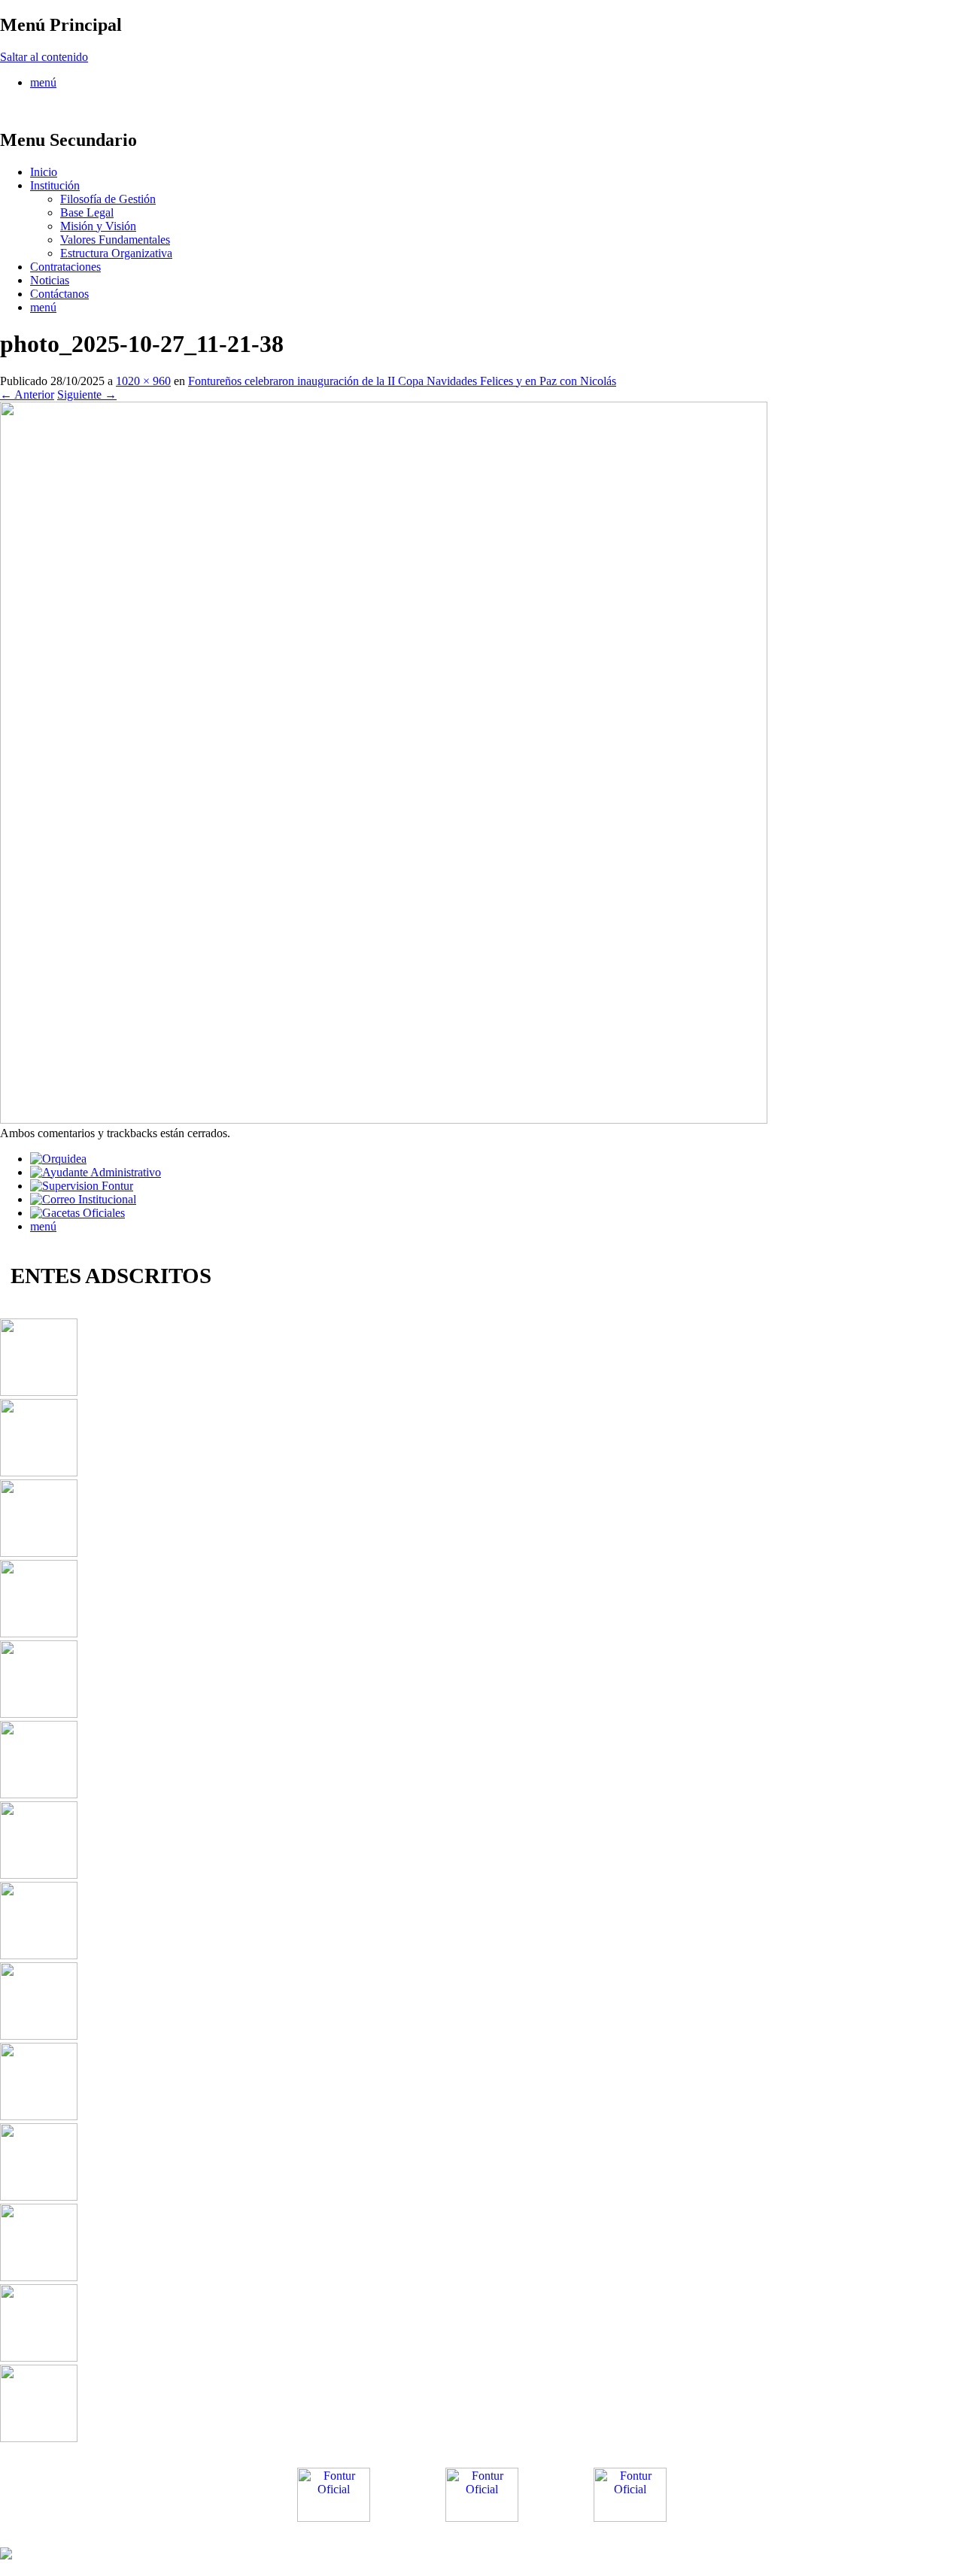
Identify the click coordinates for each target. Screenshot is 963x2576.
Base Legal (87, 212)
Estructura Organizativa (116, 253)
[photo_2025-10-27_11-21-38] (384, 1120)
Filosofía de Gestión (108, 199)
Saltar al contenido (44, 57)
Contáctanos (59, 294)
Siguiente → (87, 394)
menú (43, 82)
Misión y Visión (98, 226)
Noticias (50, 280)
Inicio (44, 172)
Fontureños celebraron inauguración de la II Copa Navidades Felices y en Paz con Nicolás (402, 381)
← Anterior (27, 394)
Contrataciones (65, 267)
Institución (55, 185)
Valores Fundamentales (115, 240)
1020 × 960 (143, 381)
